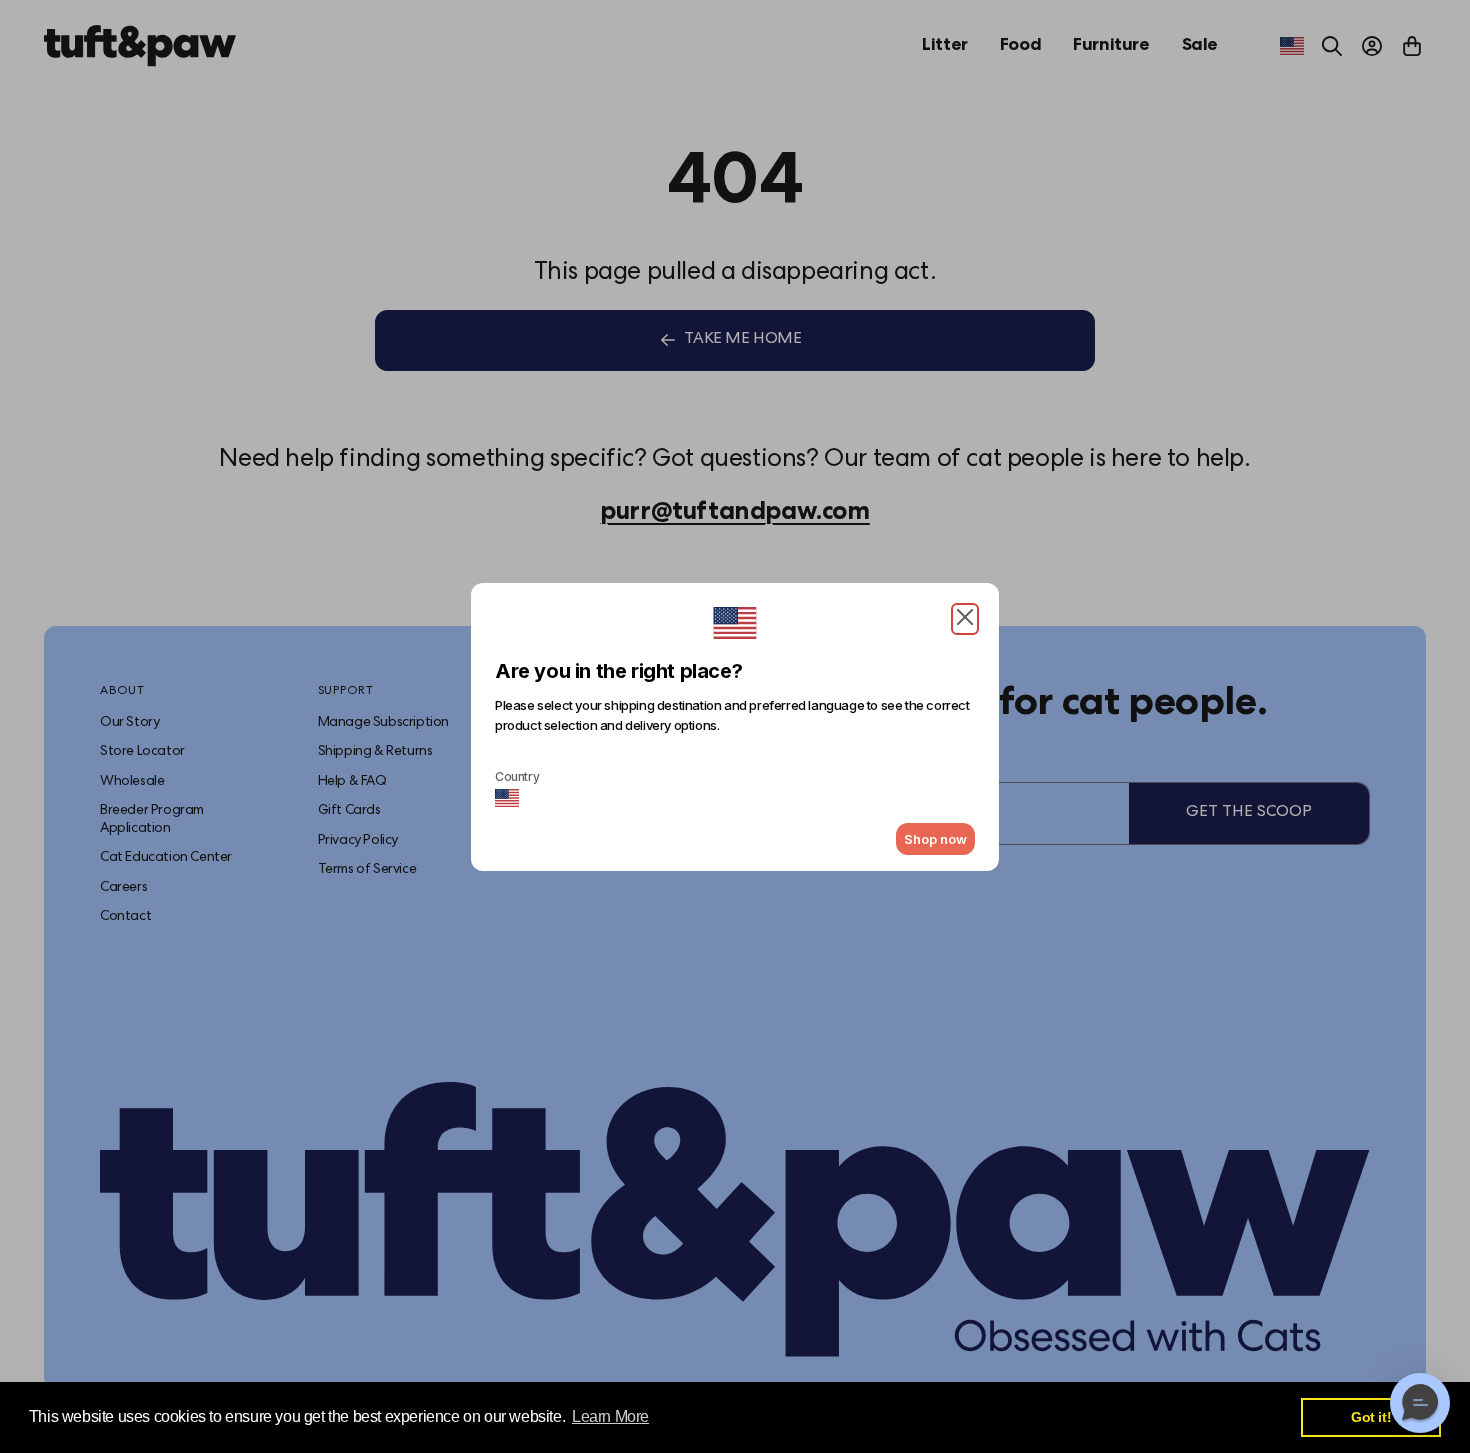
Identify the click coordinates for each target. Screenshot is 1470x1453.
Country (517, 776)
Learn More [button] (610, 1416)
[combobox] (507, 798)
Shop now (935, 839)
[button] (965, 619)
